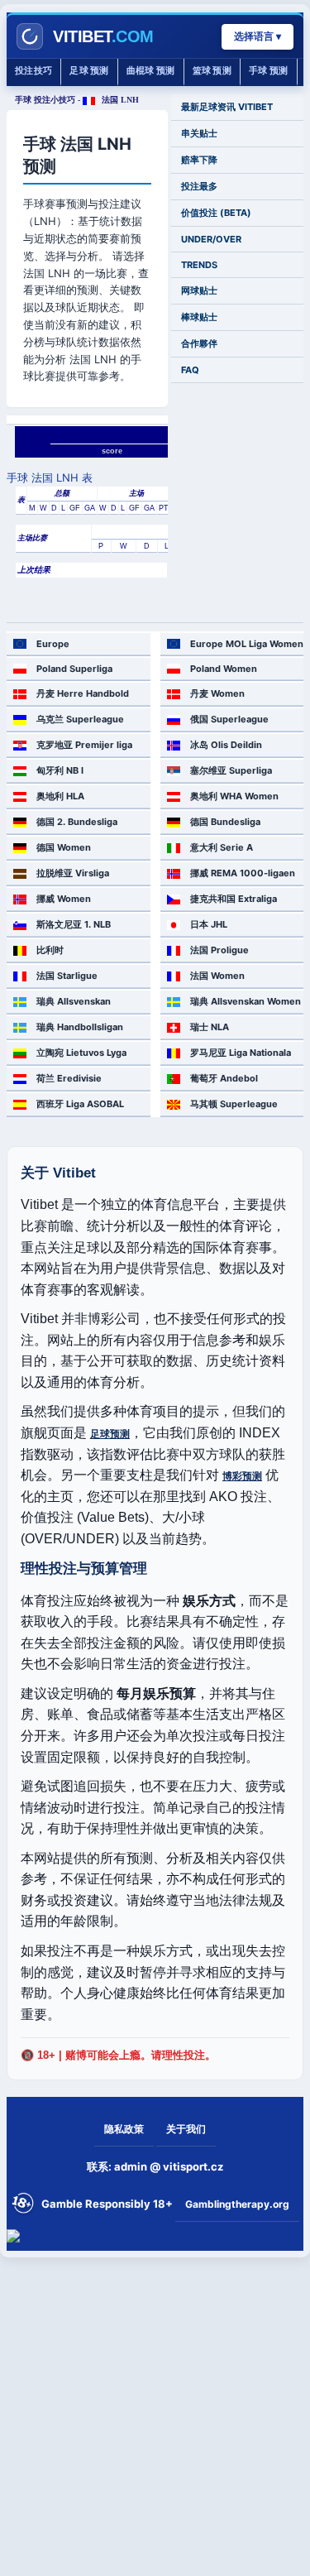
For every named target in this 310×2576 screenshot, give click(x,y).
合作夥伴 (199, 343)
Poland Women (224, 669)
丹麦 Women (217, 693)
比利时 (50, 950)
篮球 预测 (212, 71)
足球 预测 (89, 71)
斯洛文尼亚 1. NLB (74, 924)
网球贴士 (199, 290)
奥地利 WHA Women (234, 796)
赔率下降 (199, 160)
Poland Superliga (74, 669)
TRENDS (199, 265)
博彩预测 (242, 1476)
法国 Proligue (219, 950)
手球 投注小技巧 (45, 100)
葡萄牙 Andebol (224, 1078)
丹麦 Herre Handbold (83, 693)
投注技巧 (33, 71)
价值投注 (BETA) (216, 213)
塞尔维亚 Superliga (231, 770)
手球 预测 (269, 71)
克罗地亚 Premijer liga (84, 745)
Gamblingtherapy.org (237, 2204)
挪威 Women (64, 899)
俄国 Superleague (229, 719)
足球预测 (110, 1434)
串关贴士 (199, 133)
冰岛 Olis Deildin (226, 745)
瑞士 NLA (210, 1027)
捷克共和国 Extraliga (234, 899)
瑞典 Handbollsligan (80, 1027)
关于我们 (186, 2129)
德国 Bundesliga (225, 822)
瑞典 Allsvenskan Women (246, 1001)
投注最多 (199, 186)
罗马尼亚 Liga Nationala (241, 1053)
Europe (53, 644)
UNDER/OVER (211, 239)
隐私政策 (124, 2129)
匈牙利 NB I (60, 770)
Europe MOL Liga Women (247, 644)
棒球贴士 (199, 317)
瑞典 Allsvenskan (74, 1001)
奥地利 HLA (60, 796)
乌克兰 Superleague (80, 719)
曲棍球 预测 (151, 71)
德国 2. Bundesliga (77, 822)
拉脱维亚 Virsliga (73, 873)
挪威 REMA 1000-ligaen (243, 873)
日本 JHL (209, 924)
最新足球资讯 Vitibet (227, 107)
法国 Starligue (67, 976)
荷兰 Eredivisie (69, 1078)
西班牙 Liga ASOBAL (80, 1104)
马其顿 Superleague (234, 1104)
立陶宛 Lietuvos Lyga (81, 1053)
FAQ (190, 370)
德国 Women (64, 847)
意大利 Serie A (222, 847)
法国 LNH (119, 100)
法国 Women (217, 976)
